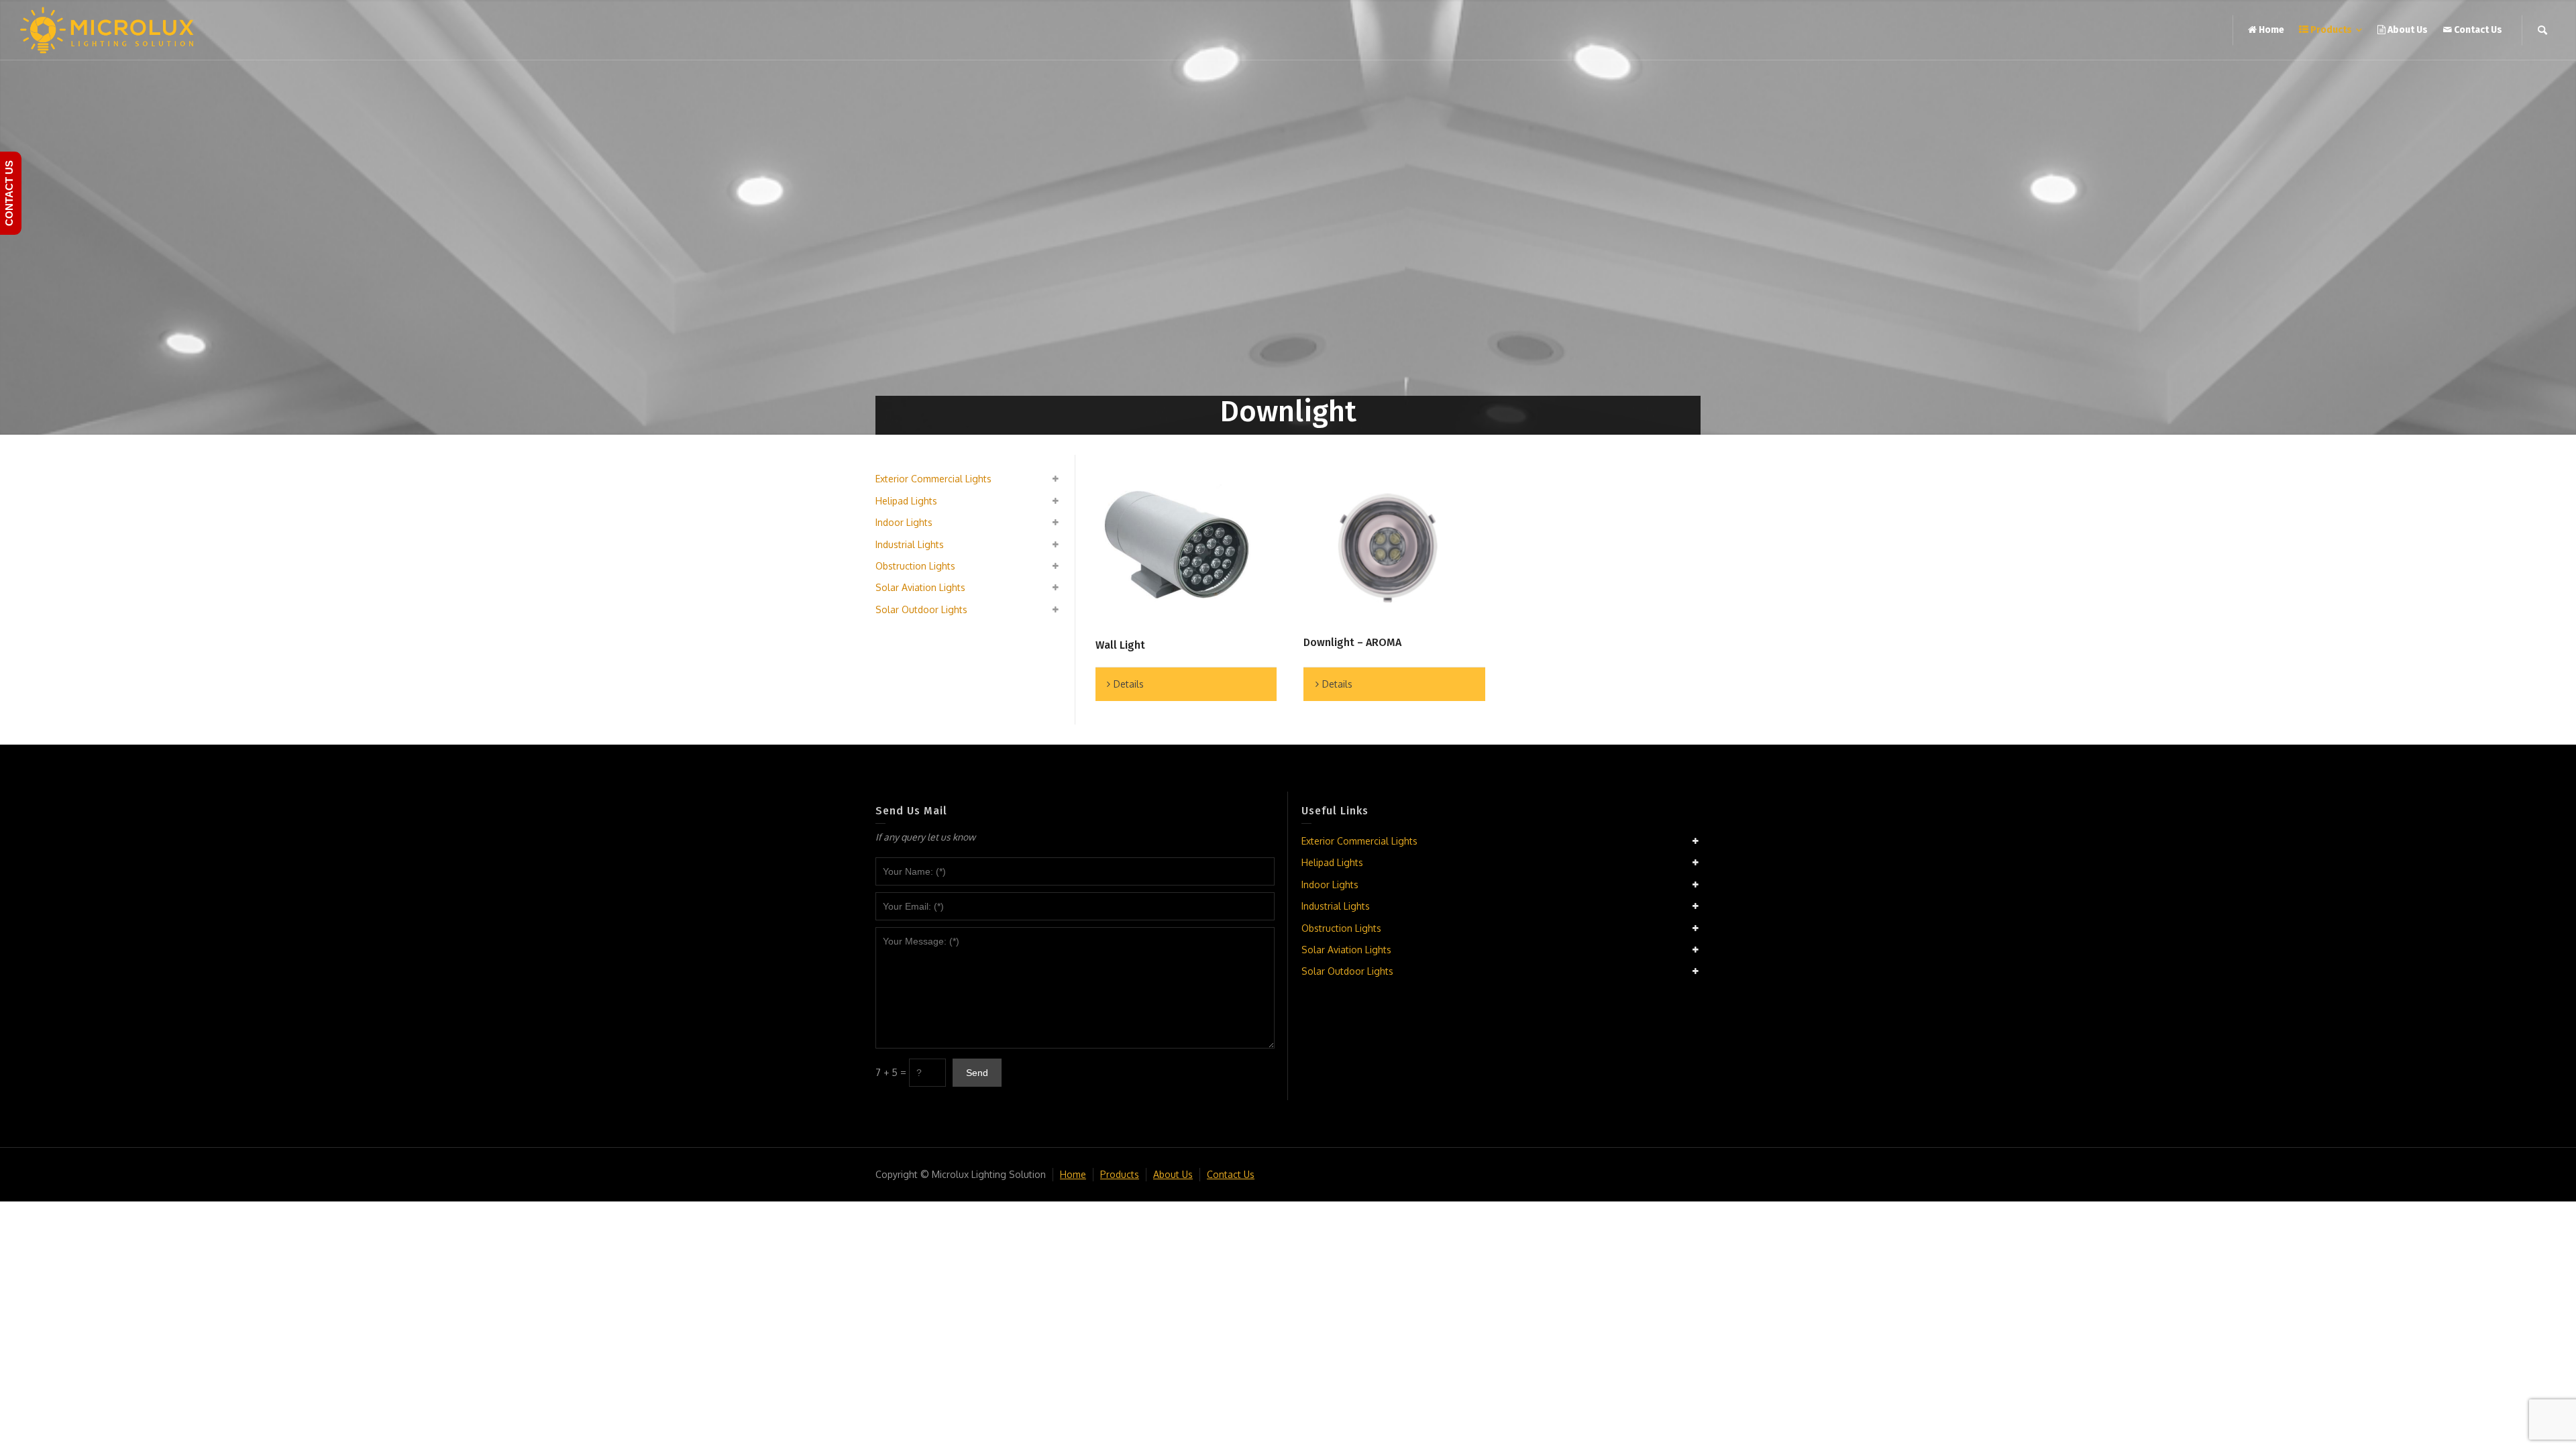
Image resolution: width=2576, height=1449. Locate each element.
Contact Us (1231, 1174)
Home (1073, 1174)
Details (1129, 684)
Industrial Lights (910, 544)
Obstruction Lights (915, 566)
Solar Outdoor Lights (921, 609)
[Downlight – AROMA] (1388, 549)
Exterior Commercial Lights (933, 479)
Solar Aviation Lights (920, 587)
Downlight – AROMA (1352, 642)
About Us (1173, 1174)
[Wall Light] (1180, 550)
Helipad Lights (906, 501)
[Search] (2542, 30)
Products (1120, 1174)
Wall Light (1120, 645)
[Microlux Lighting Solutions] (107, 29)
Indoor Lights (904, 522)
